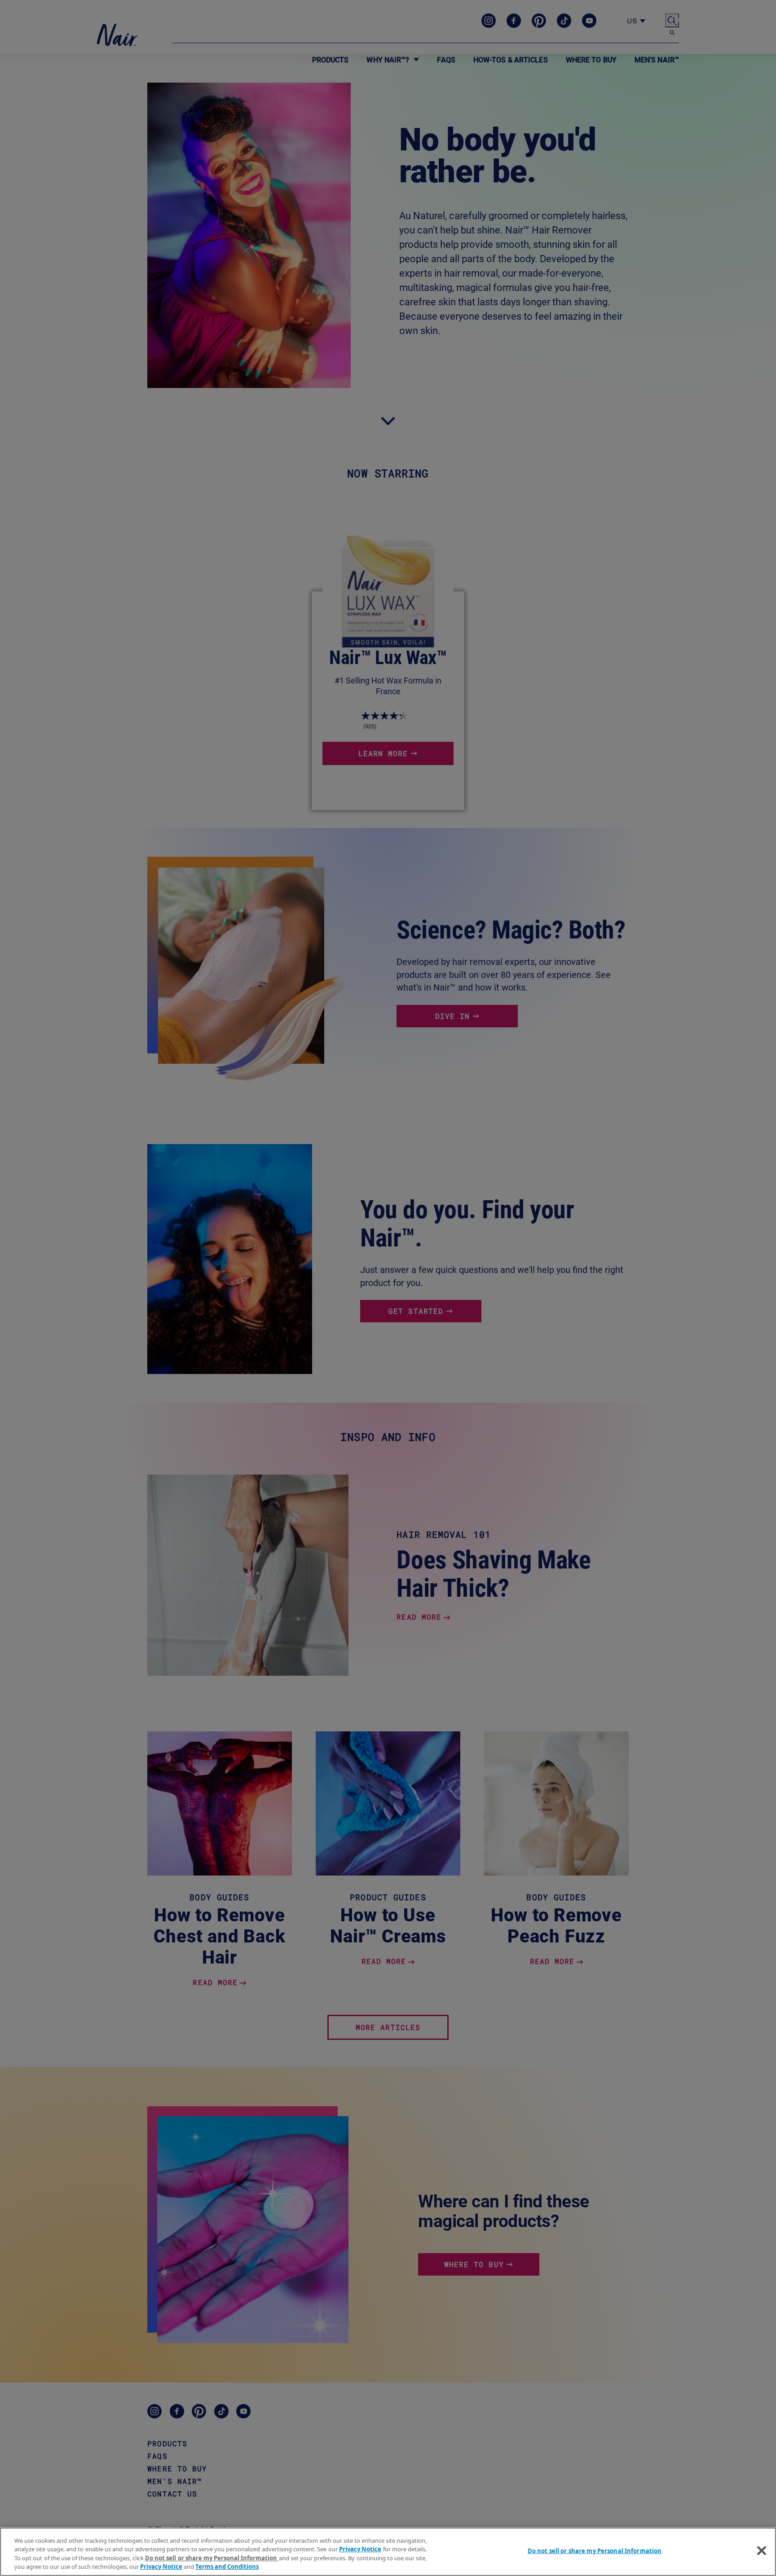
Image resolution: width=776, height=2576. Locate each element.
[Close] (762, 2550)
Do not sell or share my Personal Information (595, 2551)
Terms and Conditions (227, 2567)
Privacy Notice (360, 2549)
